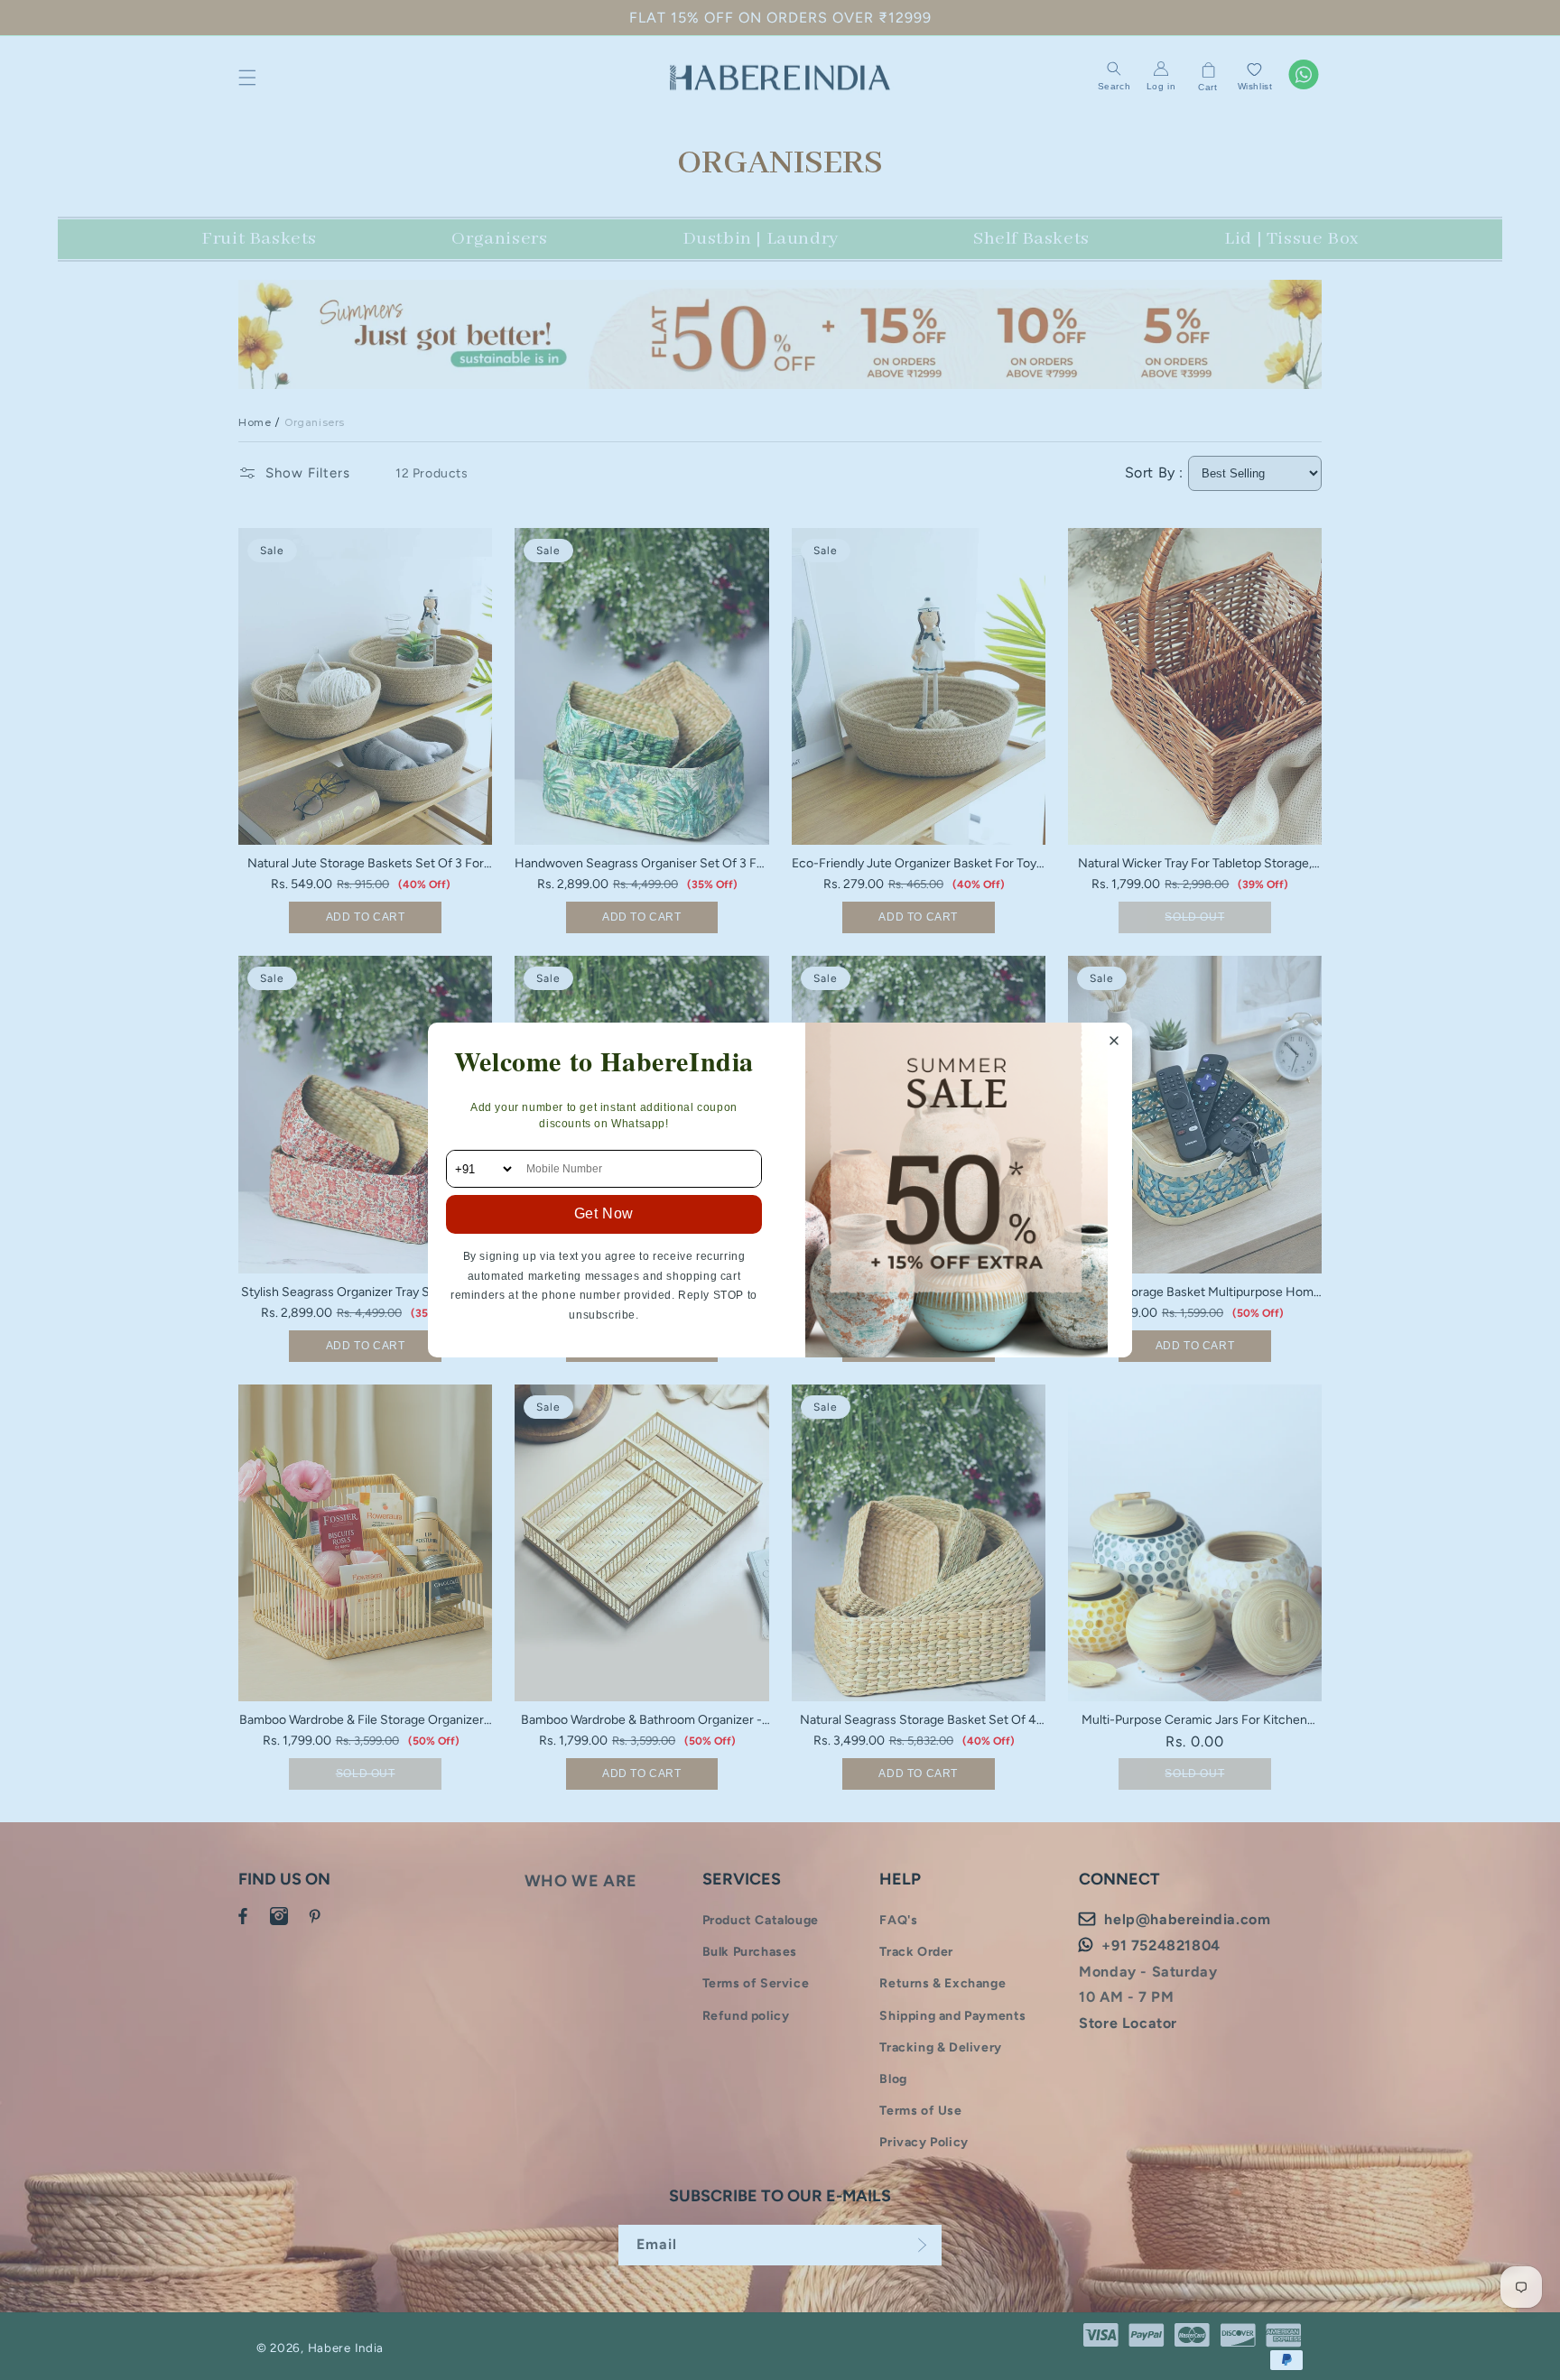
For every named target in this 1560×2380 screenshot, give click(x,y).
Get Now (604, 1213)
